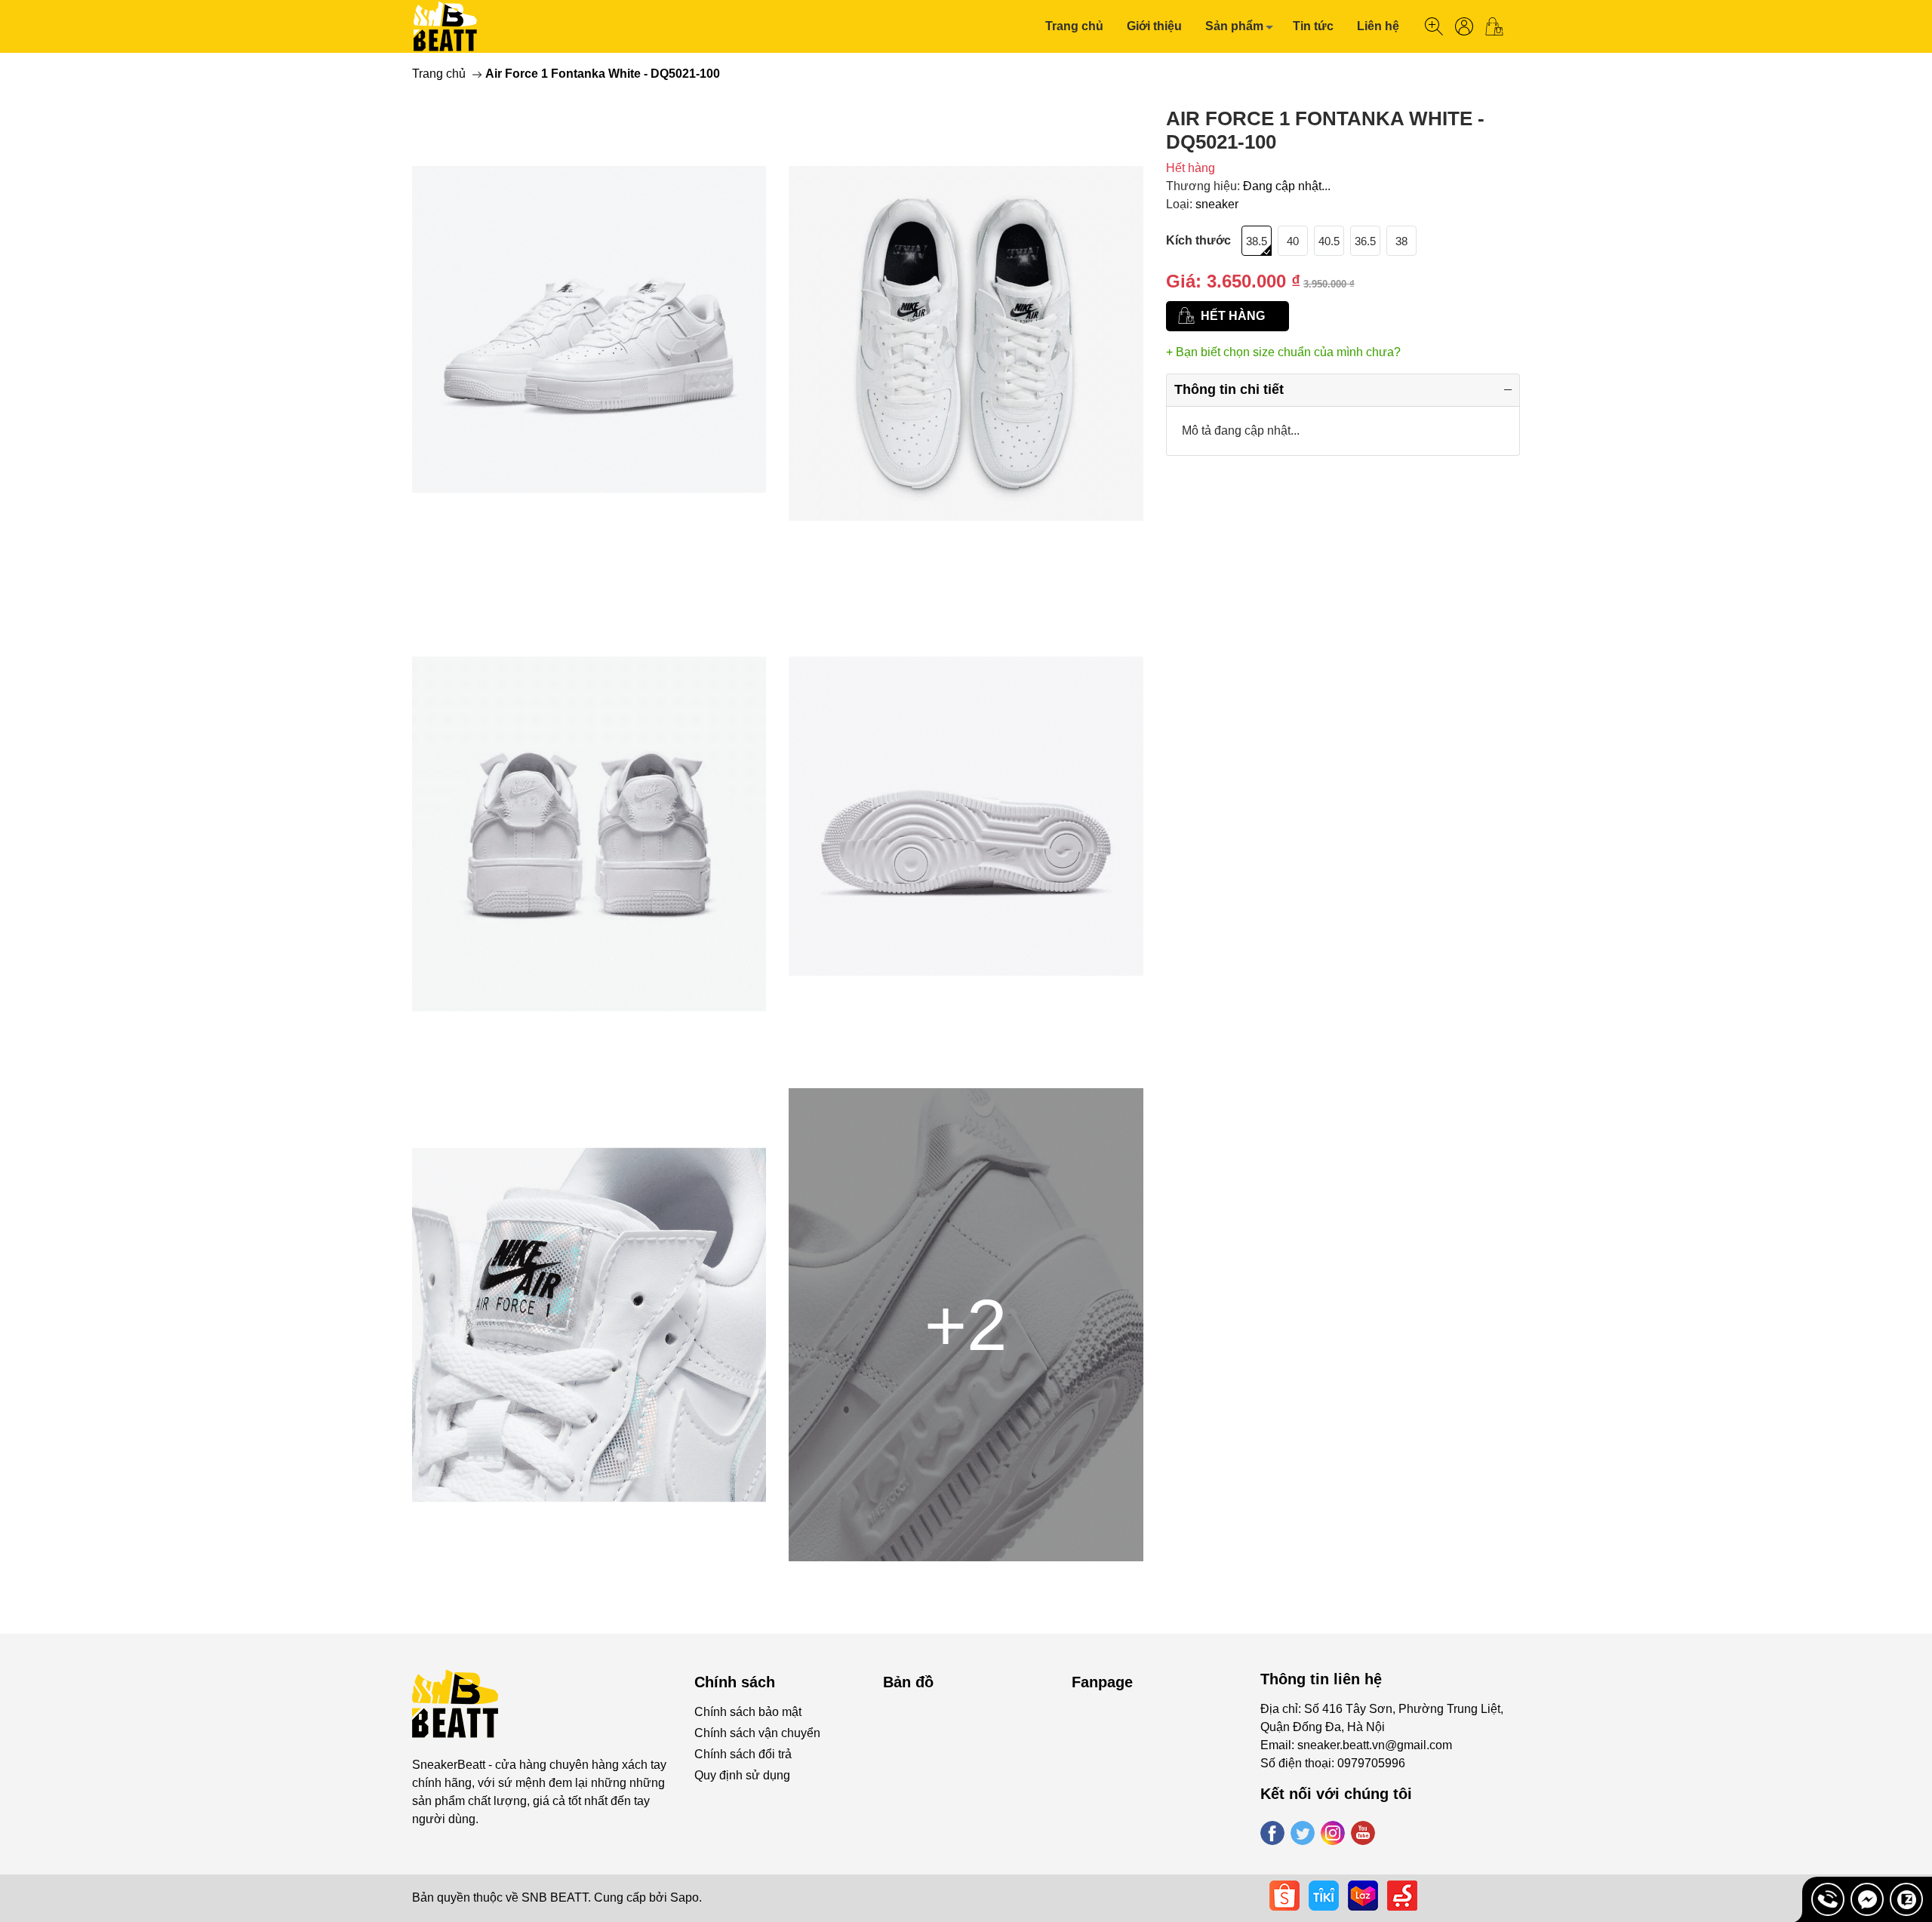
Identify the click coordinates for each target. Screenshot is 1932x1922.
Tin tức (1313, 26)
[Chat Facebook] (1867, 1899)
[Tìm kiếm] (1434, 26)
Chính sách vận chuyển (757, 1733)
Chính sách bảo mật (748, 1712)
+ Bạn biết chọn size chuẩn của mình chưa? (1283, 352)
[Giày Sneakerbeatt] (446, 26)
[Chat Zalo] (1906, 1899)
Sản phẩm (1234, 26)
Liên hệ (1378, 26)
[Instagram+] (1333, 1833)
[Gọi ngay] (1828, 1899)
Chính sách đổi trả (743, 1754)
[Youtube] (1363, 1833)
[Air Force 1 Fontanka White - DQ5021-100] (589, 343)
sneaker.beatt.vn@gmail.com (1375, 1745)
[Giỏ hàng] (1500, 26)
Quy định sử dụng (742, 1775)
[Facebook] (1272, 1833)
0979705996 (1371, 1763)
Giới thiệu (1154, 26)
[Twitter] (1303, 1833)
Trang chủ (1074, 26)
